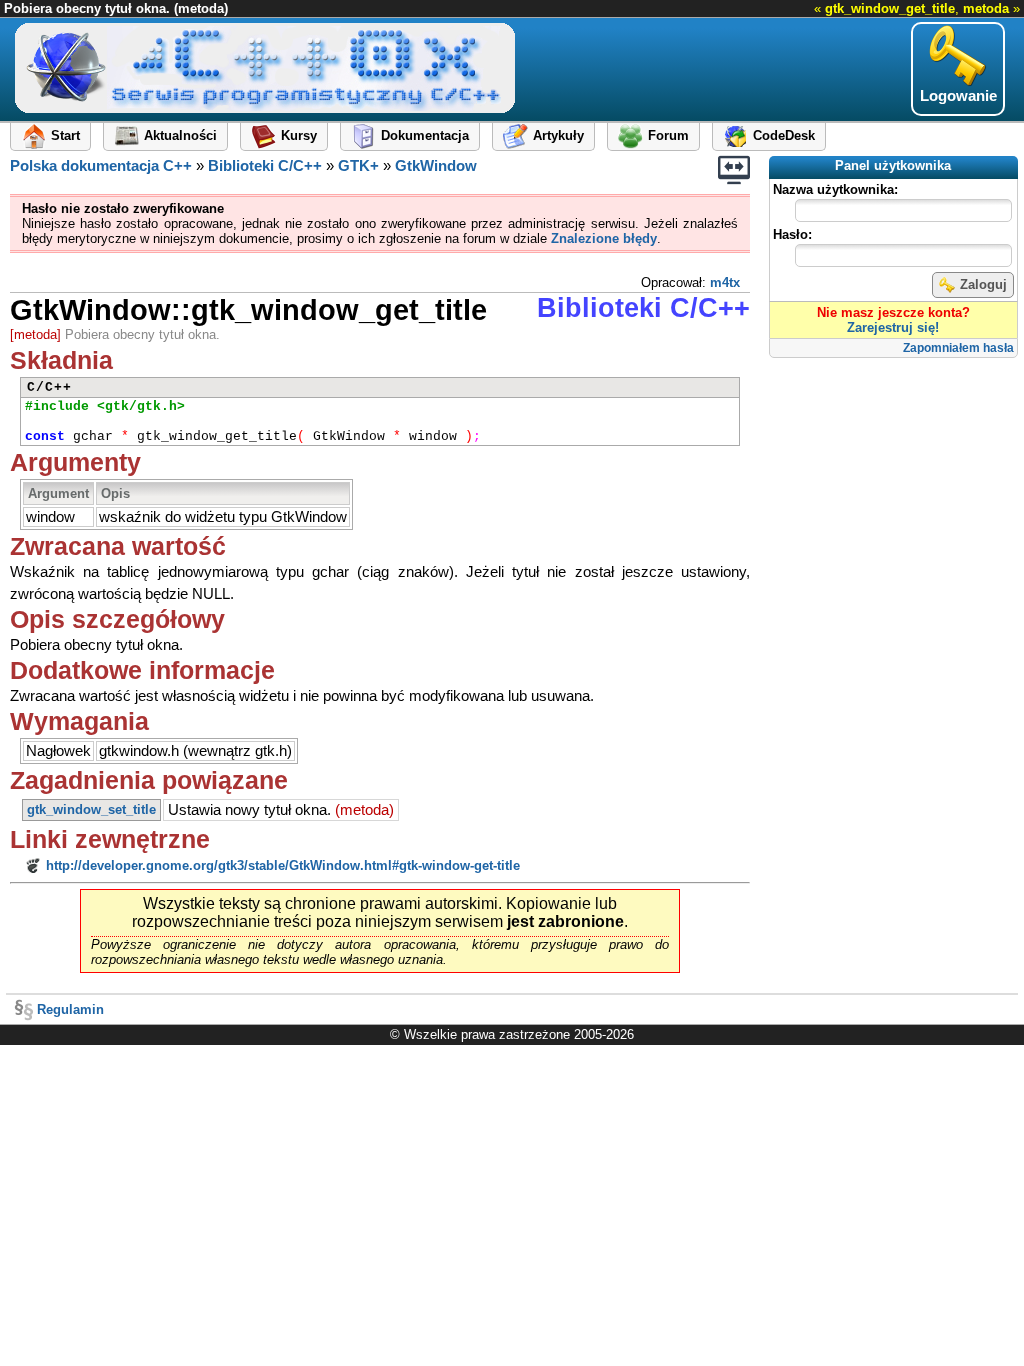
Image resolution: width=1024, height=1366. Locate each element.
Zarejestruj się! (893, 327)
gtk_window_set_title (91, 809)
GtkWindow (436, 166)
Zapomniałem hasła (958, 348)
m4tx (725, 282)
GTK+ (358, 166)
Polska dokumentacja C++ (101, 166)
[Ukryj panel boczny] (734, 170)
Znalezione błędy (604, 238)
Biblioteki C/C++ (265, 166)
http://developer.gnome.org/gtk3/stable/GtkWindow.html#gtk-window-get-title (283, 865)
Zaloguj (983, 284)
